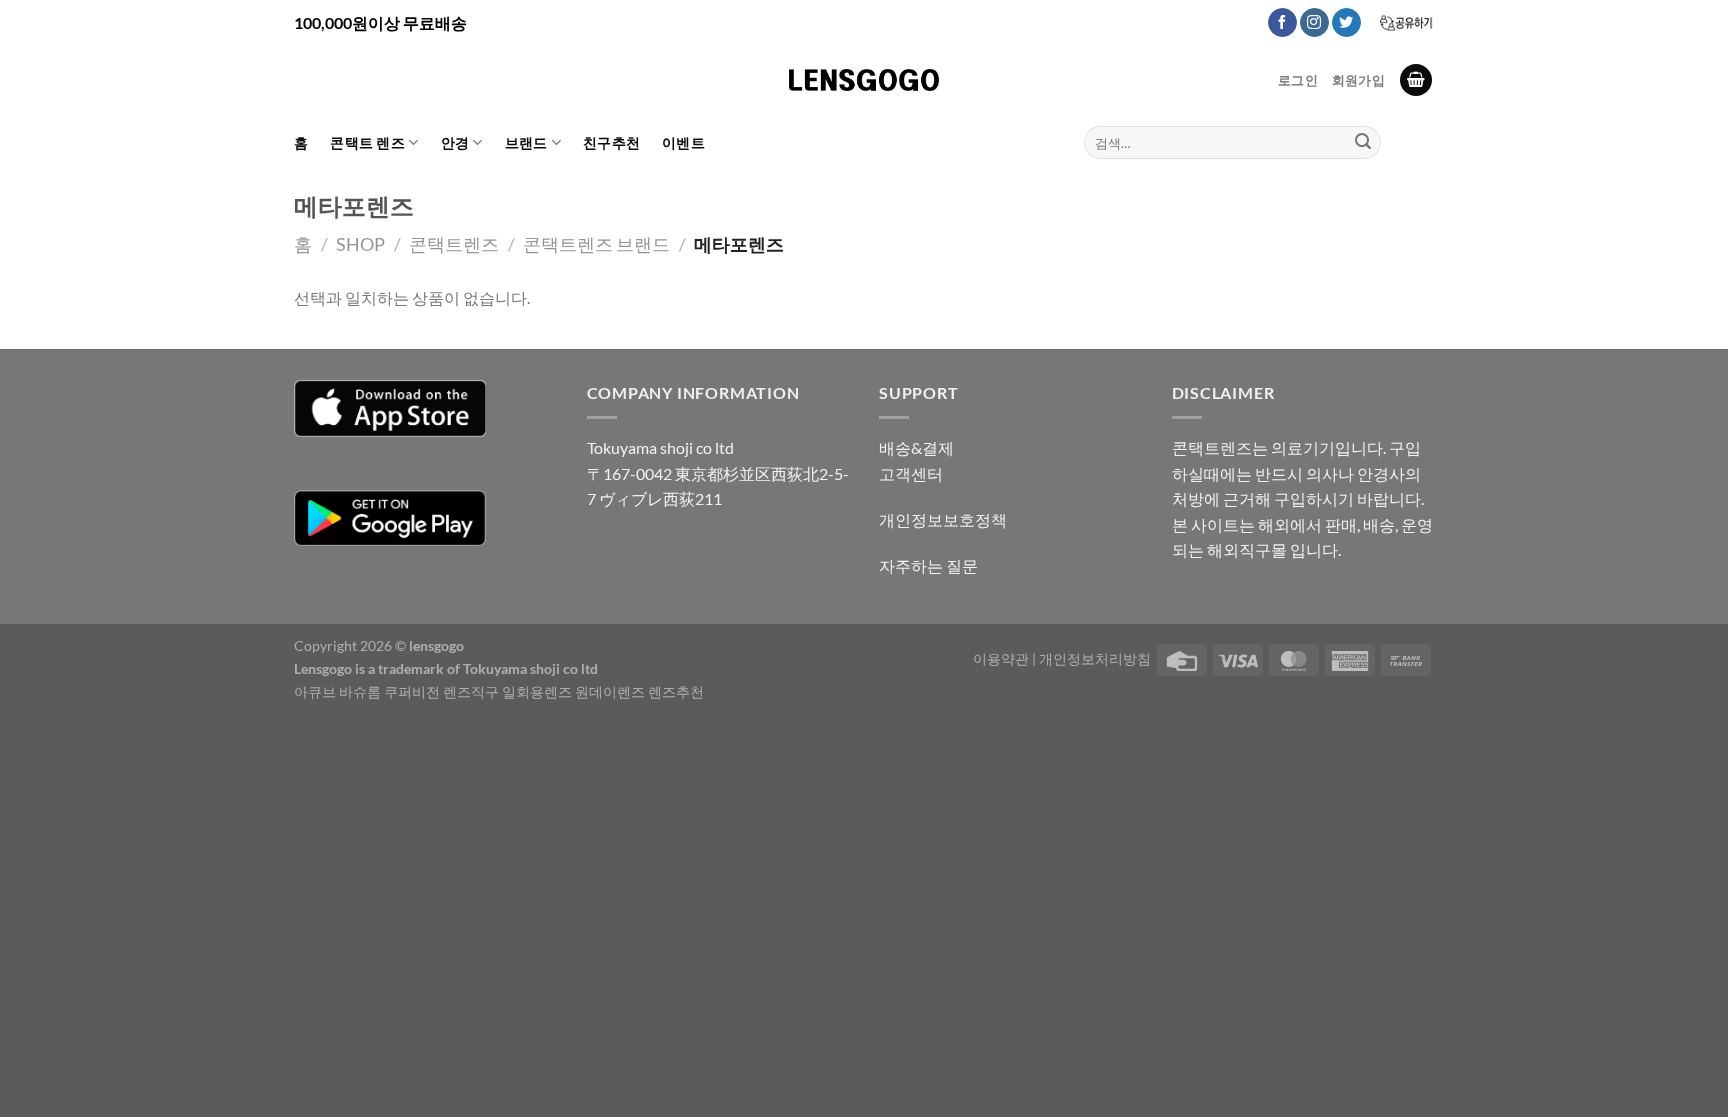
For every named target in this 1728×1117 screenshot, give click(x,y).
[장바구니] (1416, 80)
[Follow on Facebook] (1282, 23)
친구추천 (611, 142)
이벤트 (683, 142)
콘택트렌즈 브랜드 (596, 244)
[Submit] (1363, 143)
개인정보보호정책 (943, 519)
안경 (455, 142)
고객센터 (911, 473)
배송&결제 (916, 447)
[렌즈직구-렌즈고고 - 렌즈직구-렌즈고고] (864, 80)
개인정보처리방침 (1095, 658)
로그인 (1298, 80)
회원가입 (1358, 80)
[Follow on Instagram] (1314, 23)
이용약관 (1001, 658)
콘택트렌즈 (454, 244)
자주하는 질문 (928, 565)
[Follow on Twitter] (1346, 23)
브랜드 (526, 142)
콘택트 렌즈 (367, 142)
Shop (360, 244)
